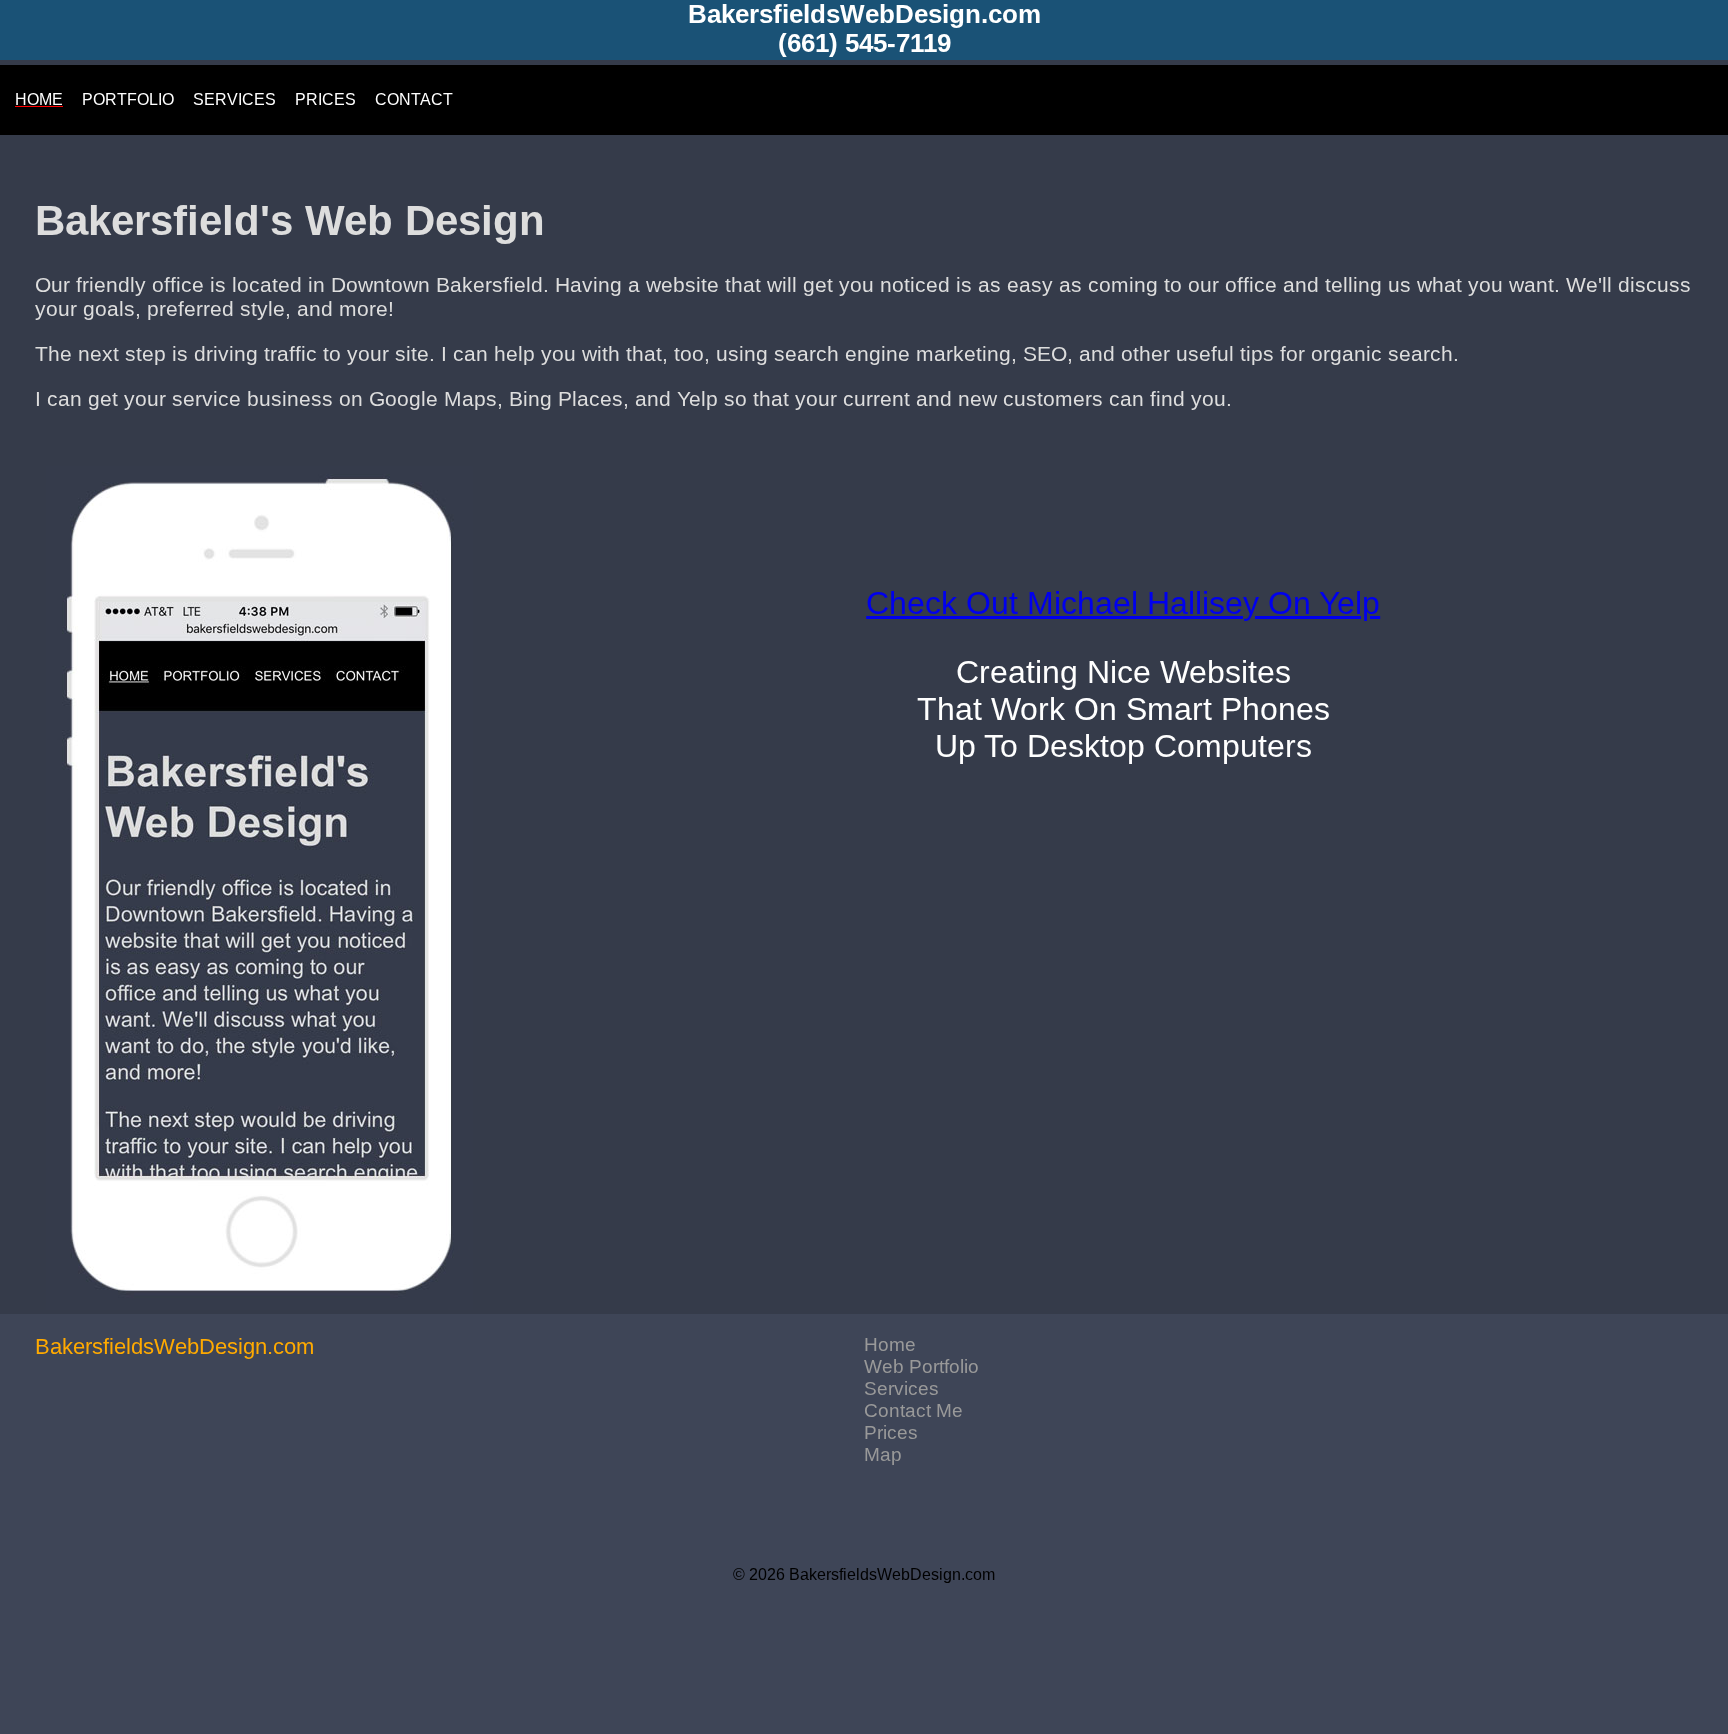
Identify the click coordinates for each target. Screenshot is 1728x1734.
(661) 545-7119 (864, 43)
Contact (414, 99)
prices (325, 99)
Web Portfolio (921, 1366)
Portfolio (128, 99)
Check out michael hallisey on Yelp (1123, 603)
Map (883, 1454)
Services (901, 1388)
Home (890, 1344)
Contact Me (913, 1410)
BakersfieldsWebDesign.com (864, 14)
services (234, 99)
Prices (891, 1432)
